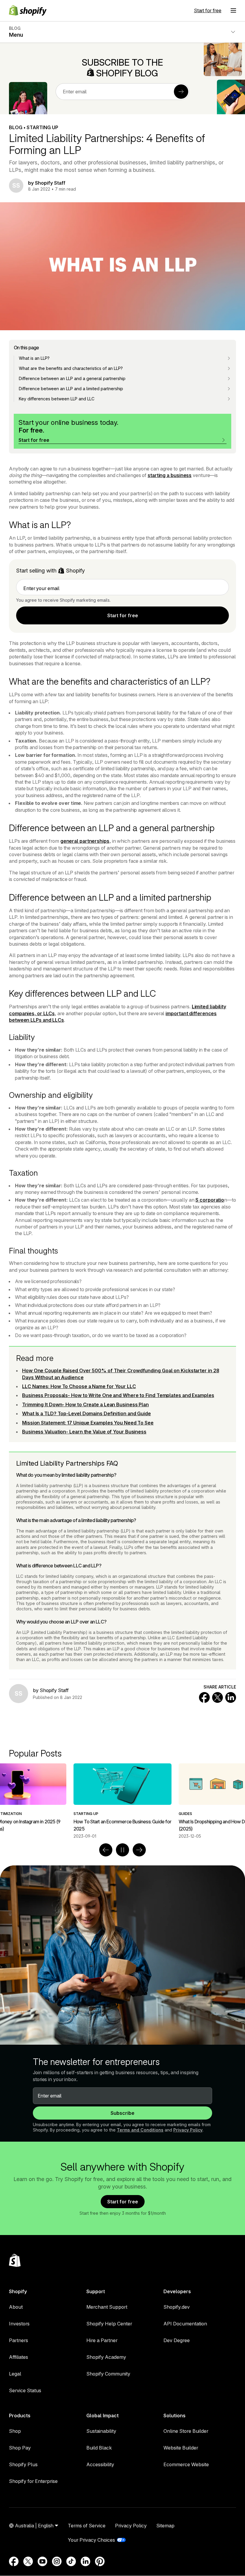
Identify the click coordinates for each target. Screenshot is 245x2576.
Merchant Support (107, 2307)
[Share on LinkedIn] (231, 1697)
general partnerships (85, 841)
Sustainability (101, 2431)
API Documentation (185, 2324)
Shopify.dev (177, 2307)
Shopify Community (108, 2374)
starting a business (170, 475)
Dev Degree (177, 2340)
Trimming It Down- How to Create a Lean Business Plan (85, 1404)
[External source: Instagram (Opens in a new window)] (57, 2561)
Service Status (25, 2390)
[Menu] (233, 10)
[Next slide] (139, 1850)
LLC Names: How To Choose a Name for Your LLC (79, 1386)
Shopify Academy (106, 2357)
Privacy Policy (188, 2130)
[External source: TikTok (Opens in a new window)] (71, 2561)
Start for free (208, 10)
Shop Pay (20, 2448)
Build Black (99, 2448)
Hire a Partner (102, 2340)
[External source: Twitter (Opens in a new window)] (28, 2561)
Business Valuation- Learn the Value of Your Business (84, 1432)
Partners (19, 2340)
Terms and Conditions (140, 2130)
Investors (19, 2324)
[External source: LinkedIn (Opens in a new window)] (85, 2561)
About (16, 2307)
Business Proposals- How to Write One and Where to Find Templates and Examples (118, 1395)
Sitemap (165, 2526)
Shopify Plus (23, 2464)
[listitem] (122, 1801)
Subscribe (122, 2113)
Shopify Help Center (109, 2324)
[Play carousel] (122, 1850)
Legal (15, 2374)
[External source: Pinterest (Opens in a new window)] (100, 2561)
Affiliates (19, 2357)
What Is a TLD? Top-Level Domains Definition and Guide (86, 1413)
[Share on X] (218, 1697)
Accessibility (100, 2464)
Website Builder (181, 2448)
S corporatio (210, 1200)
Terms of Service (87, 2526)
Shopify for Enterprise (33, 2481)
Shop (15, 2431)
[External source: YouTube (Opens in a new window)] (42, 2561)
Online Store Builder (186, 2431)
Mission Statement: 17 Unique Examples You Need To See (88, 1423)
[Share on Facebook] (204, 1697)
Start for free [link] (123, 615)
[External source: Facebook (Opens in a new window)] (14, 2561)
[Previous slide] (106, 1850)
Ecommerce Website (186, 2464)
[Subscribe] (181, 92)
